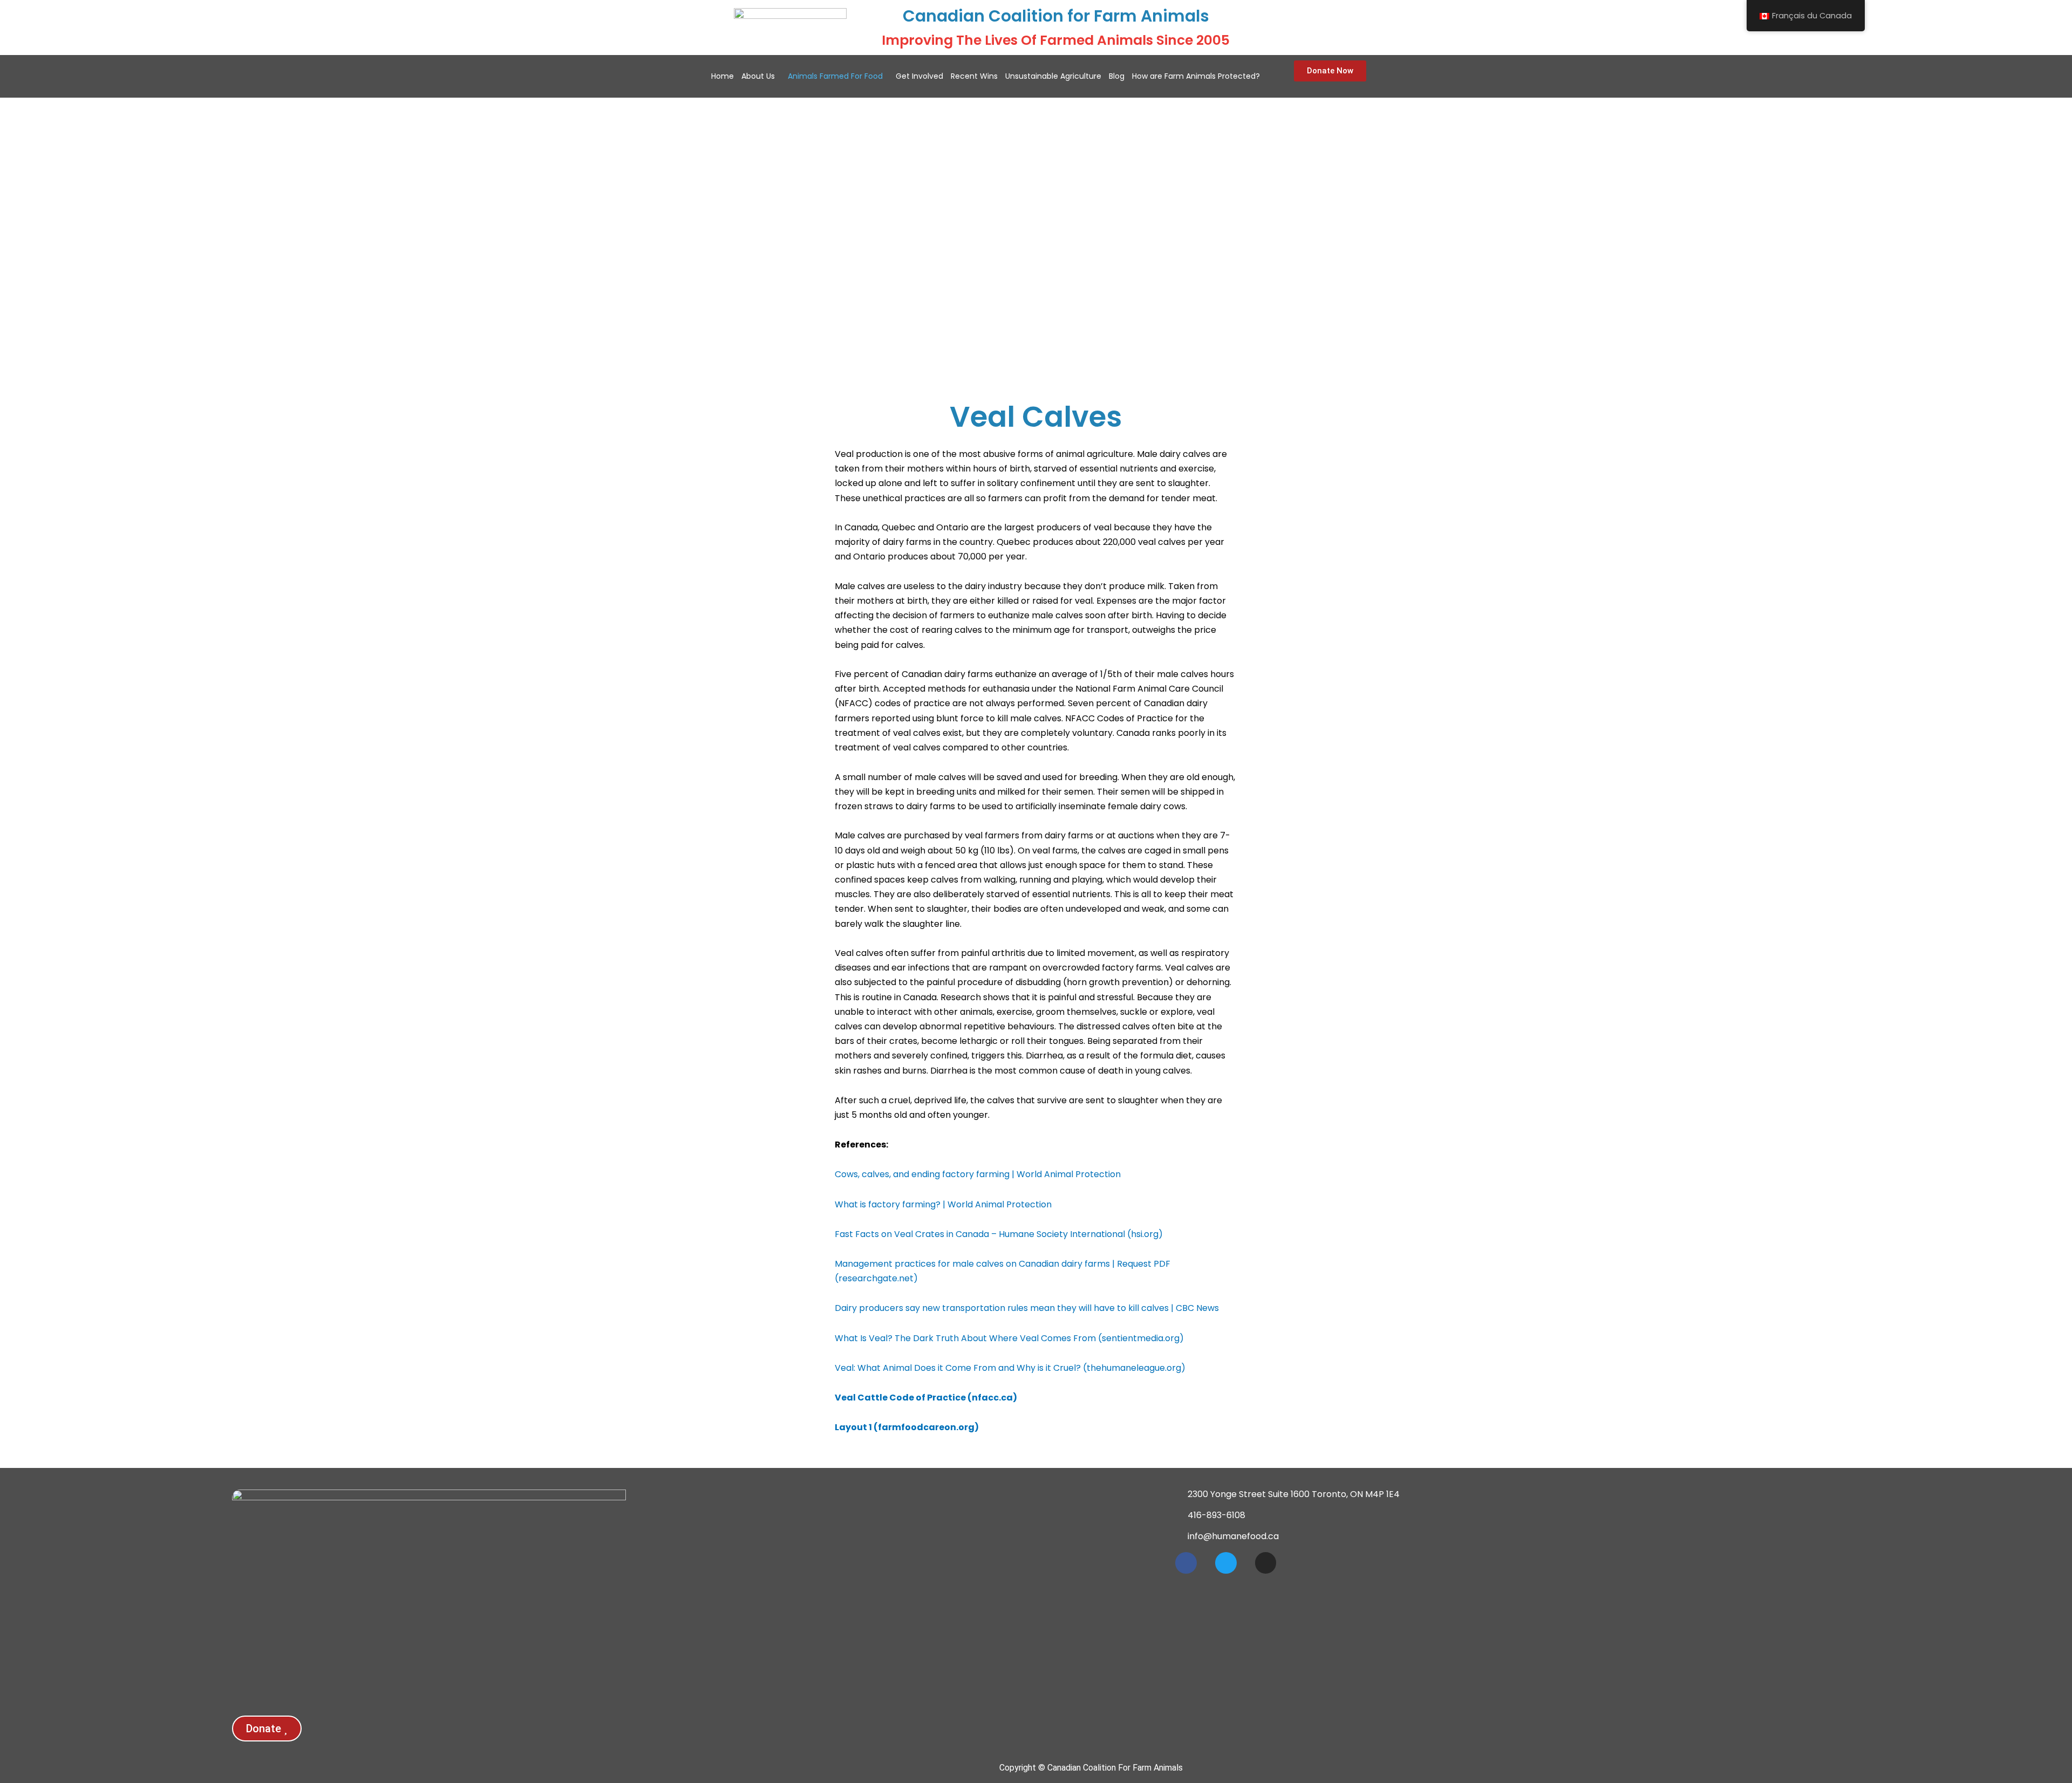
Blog (1117, 76)
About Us (758, 76)
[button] (761, 76)
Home (723, 76)
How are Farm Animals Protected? (1196, 76)
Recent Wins (974, 76)
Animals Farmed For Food (835, 76)
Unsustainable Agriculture (1053, 76)
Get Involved (919, 76)
